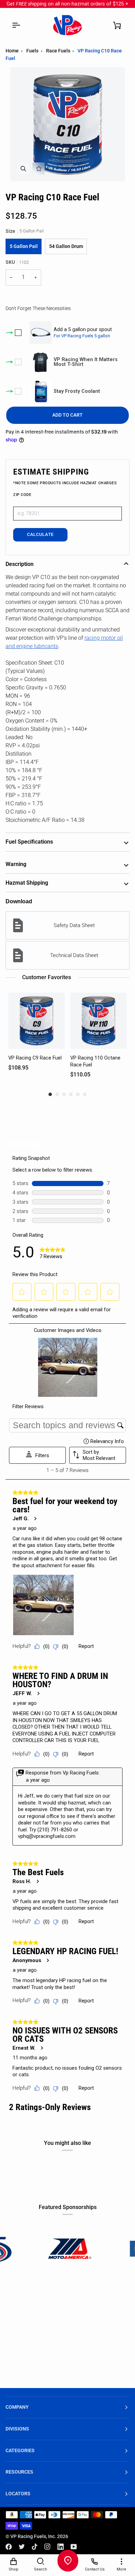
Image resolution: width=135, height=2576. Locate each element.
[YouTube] (74, 2547)
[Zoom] (23, 168)
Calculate (40, 534)
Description (20, 564)
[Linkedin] (61, 2547)
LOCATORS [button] (18, 2494)
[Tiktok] (35, 2547)
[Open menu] (16, 25)
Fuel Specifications (29, 842)
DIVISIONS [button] (17, 2429)
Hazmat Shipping (27, 883)
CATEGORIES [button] (20, 2451)
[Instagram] (47, 2547)
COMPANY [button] (17, 2407)
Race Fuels (58, 51)
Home (12, 51)
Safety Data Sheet (74, 925)
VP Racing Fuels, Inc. (33, 2537)
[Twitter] (22, 2547)
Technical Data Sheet (74, 955)
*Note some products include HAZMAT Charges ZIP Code (65, 489)
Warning (16, 864)
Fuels (32, 51)
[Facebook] (9, 2547)
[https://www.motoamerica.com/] (32, 2249)
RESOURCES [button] (19, 2472)
